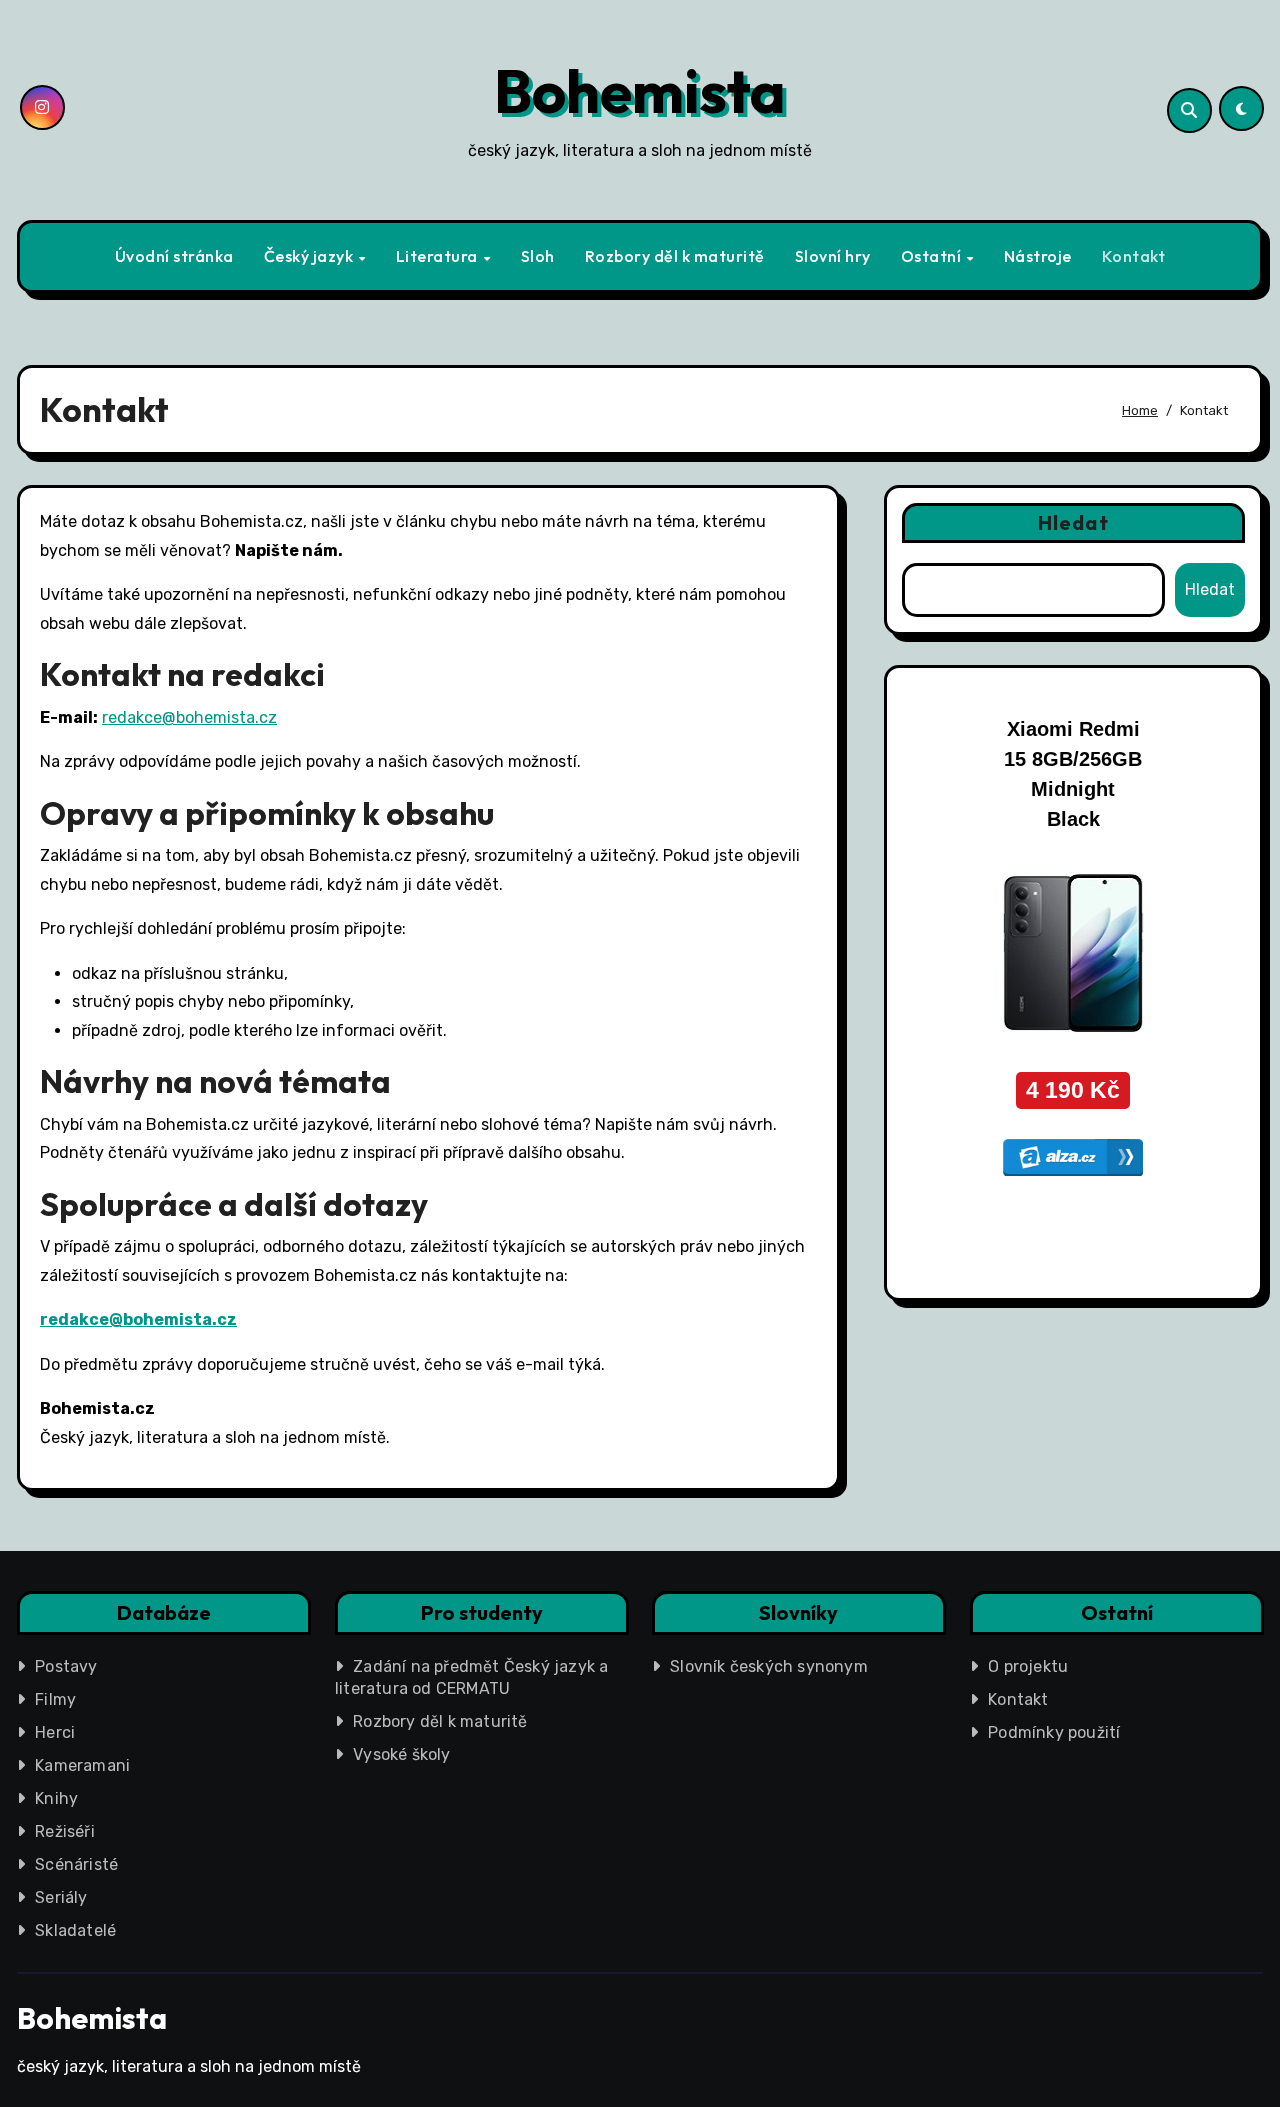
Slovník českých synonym (769, 1666)
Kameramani (82, 1765)
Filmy (55, 1699)
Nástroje (1038, 256)
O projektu (1028, 1666)
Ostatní (933, 256)
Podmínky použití (1054, 1732)
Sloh (538, 256)
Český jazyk (310, 256)
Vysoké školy (401, 1754)
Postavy (66, 1666)
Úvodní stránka (174, 256)
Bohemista (640, 91)
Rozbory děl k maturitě (675, 256)
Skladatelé (75, 1930)
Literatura (439, 256)
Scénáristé (76, 1864)
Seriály (61, 1897)
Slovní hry (833, 256)
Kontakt (1134, 256)
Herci (55, 1732)
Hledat (1073, 522)
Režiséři (65, 1831)
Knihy (56, 1798)
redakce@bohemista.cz (189, 717)
